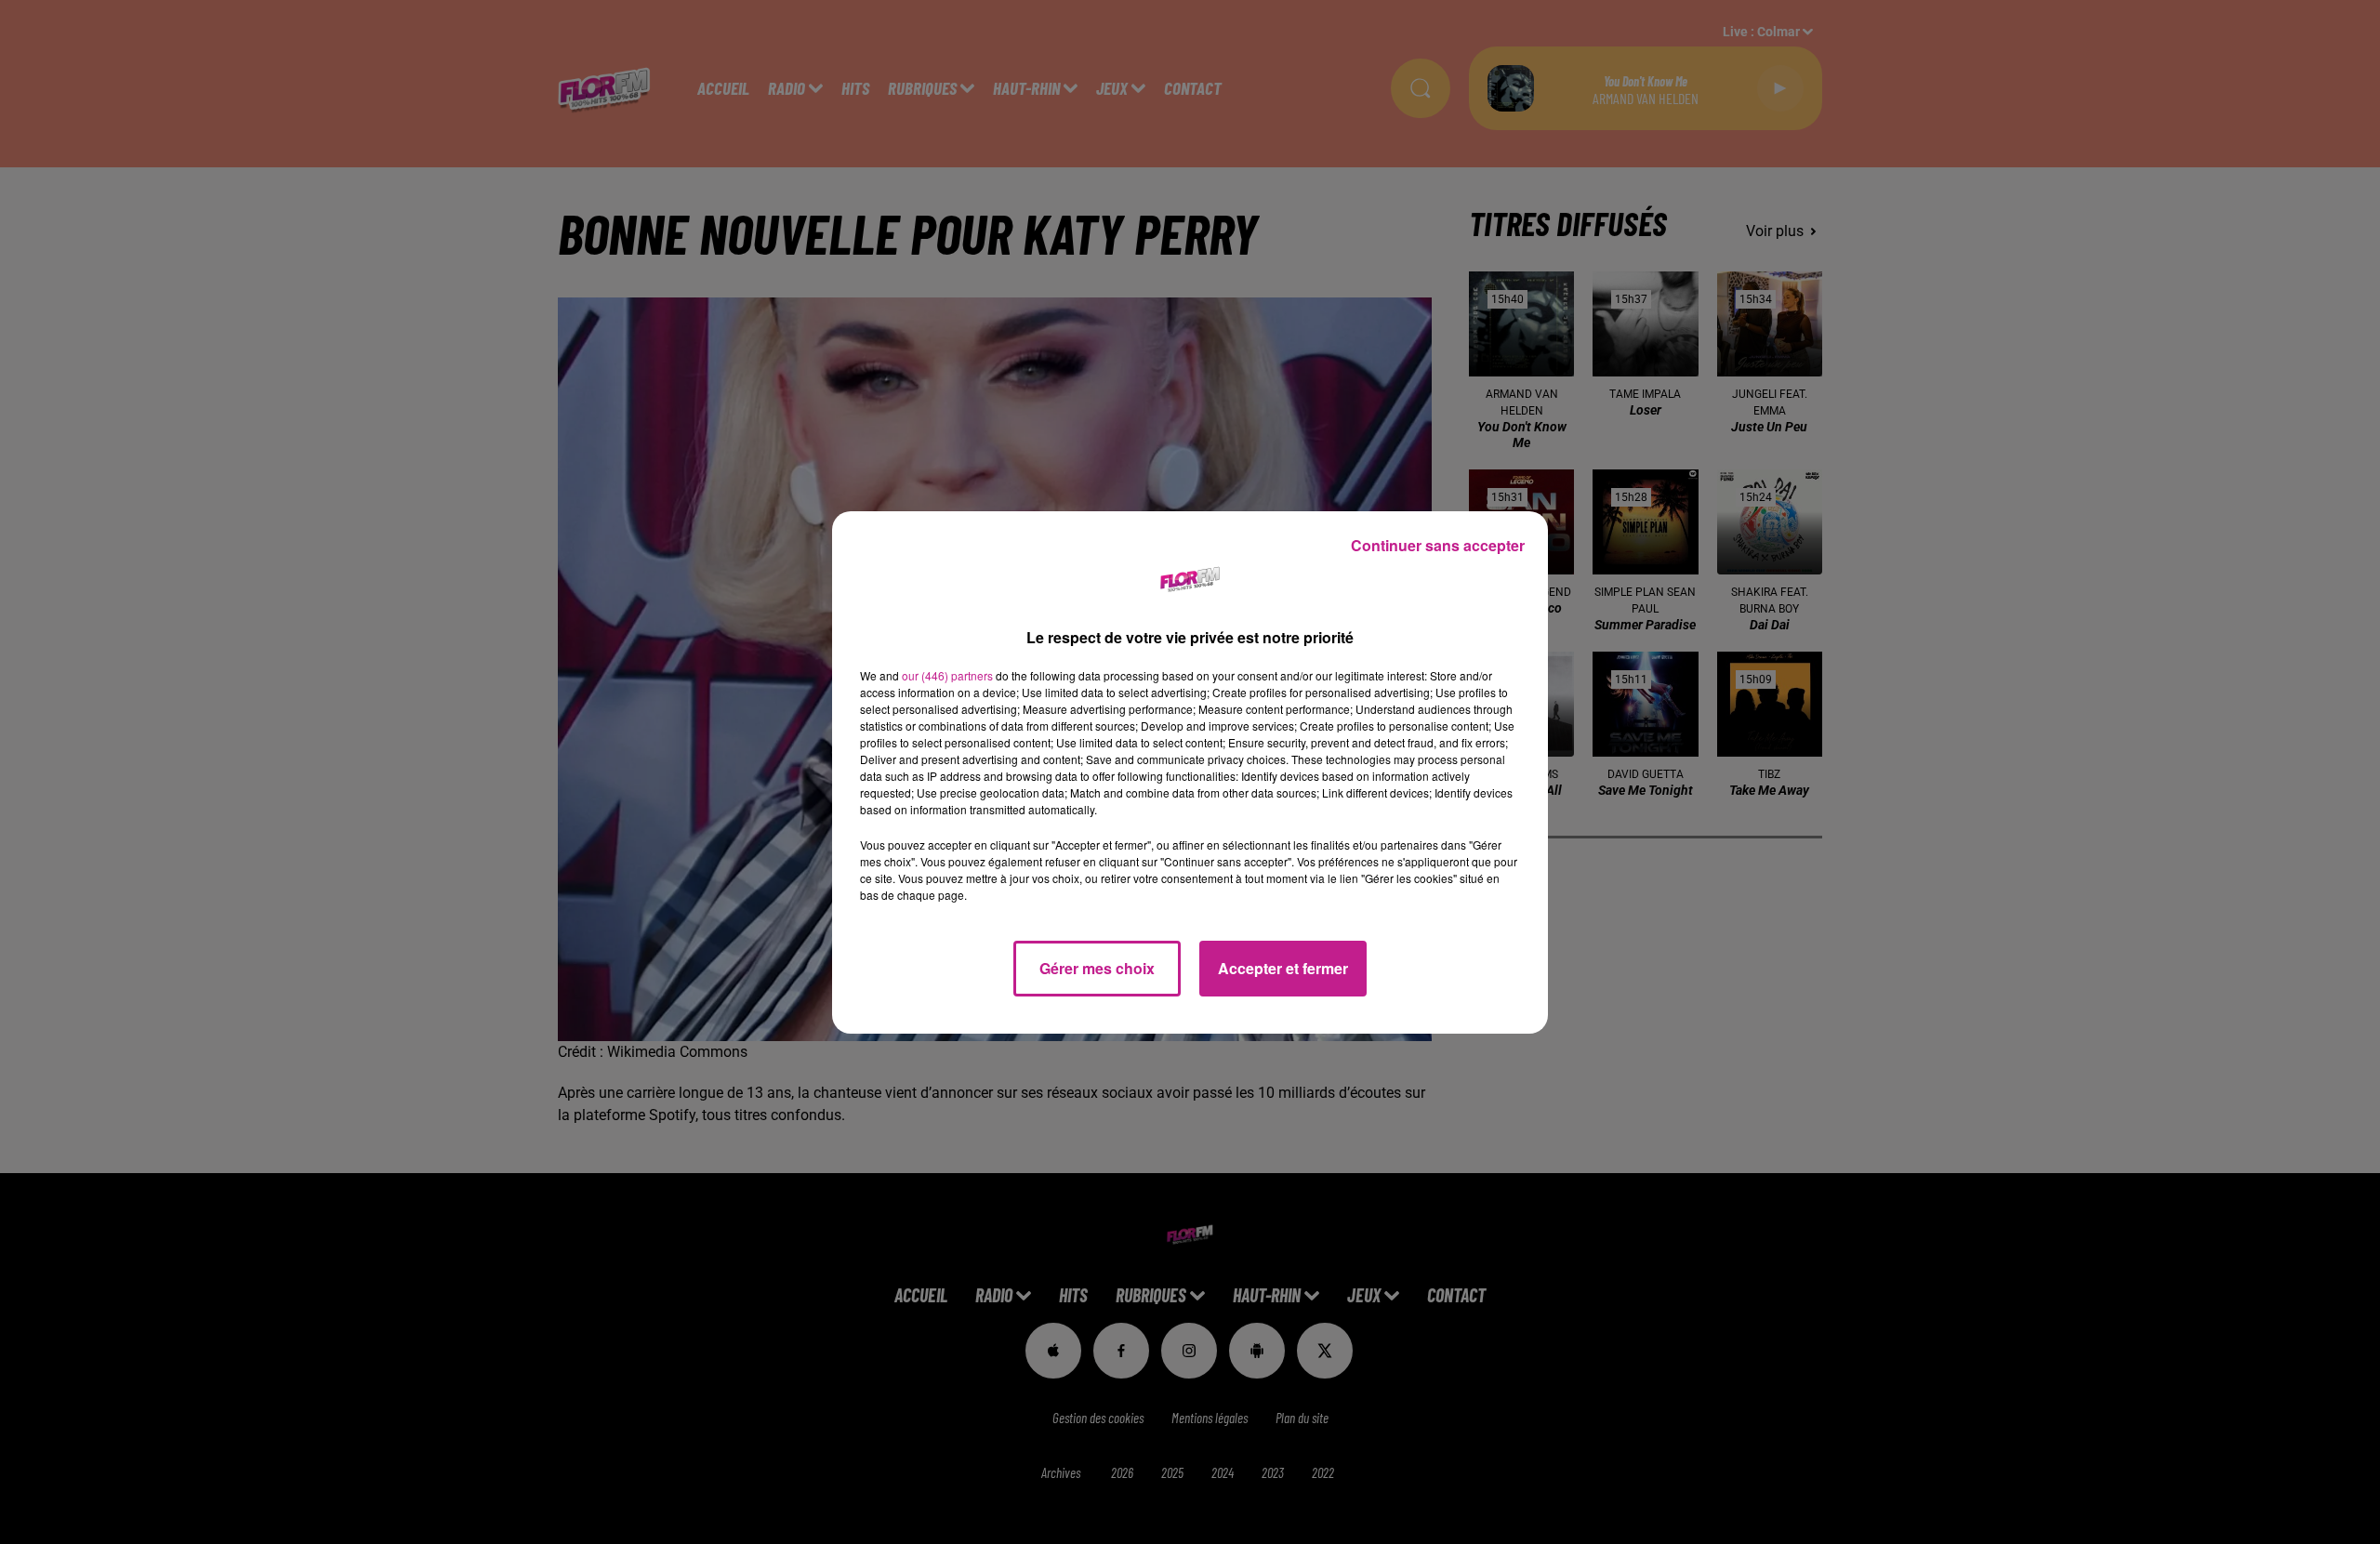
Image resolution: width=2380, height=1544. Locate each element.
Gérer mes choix (1097, 968)
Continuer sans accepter (1438, 545)
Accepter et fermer (1283, 968)
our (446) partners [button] (947, 675)
